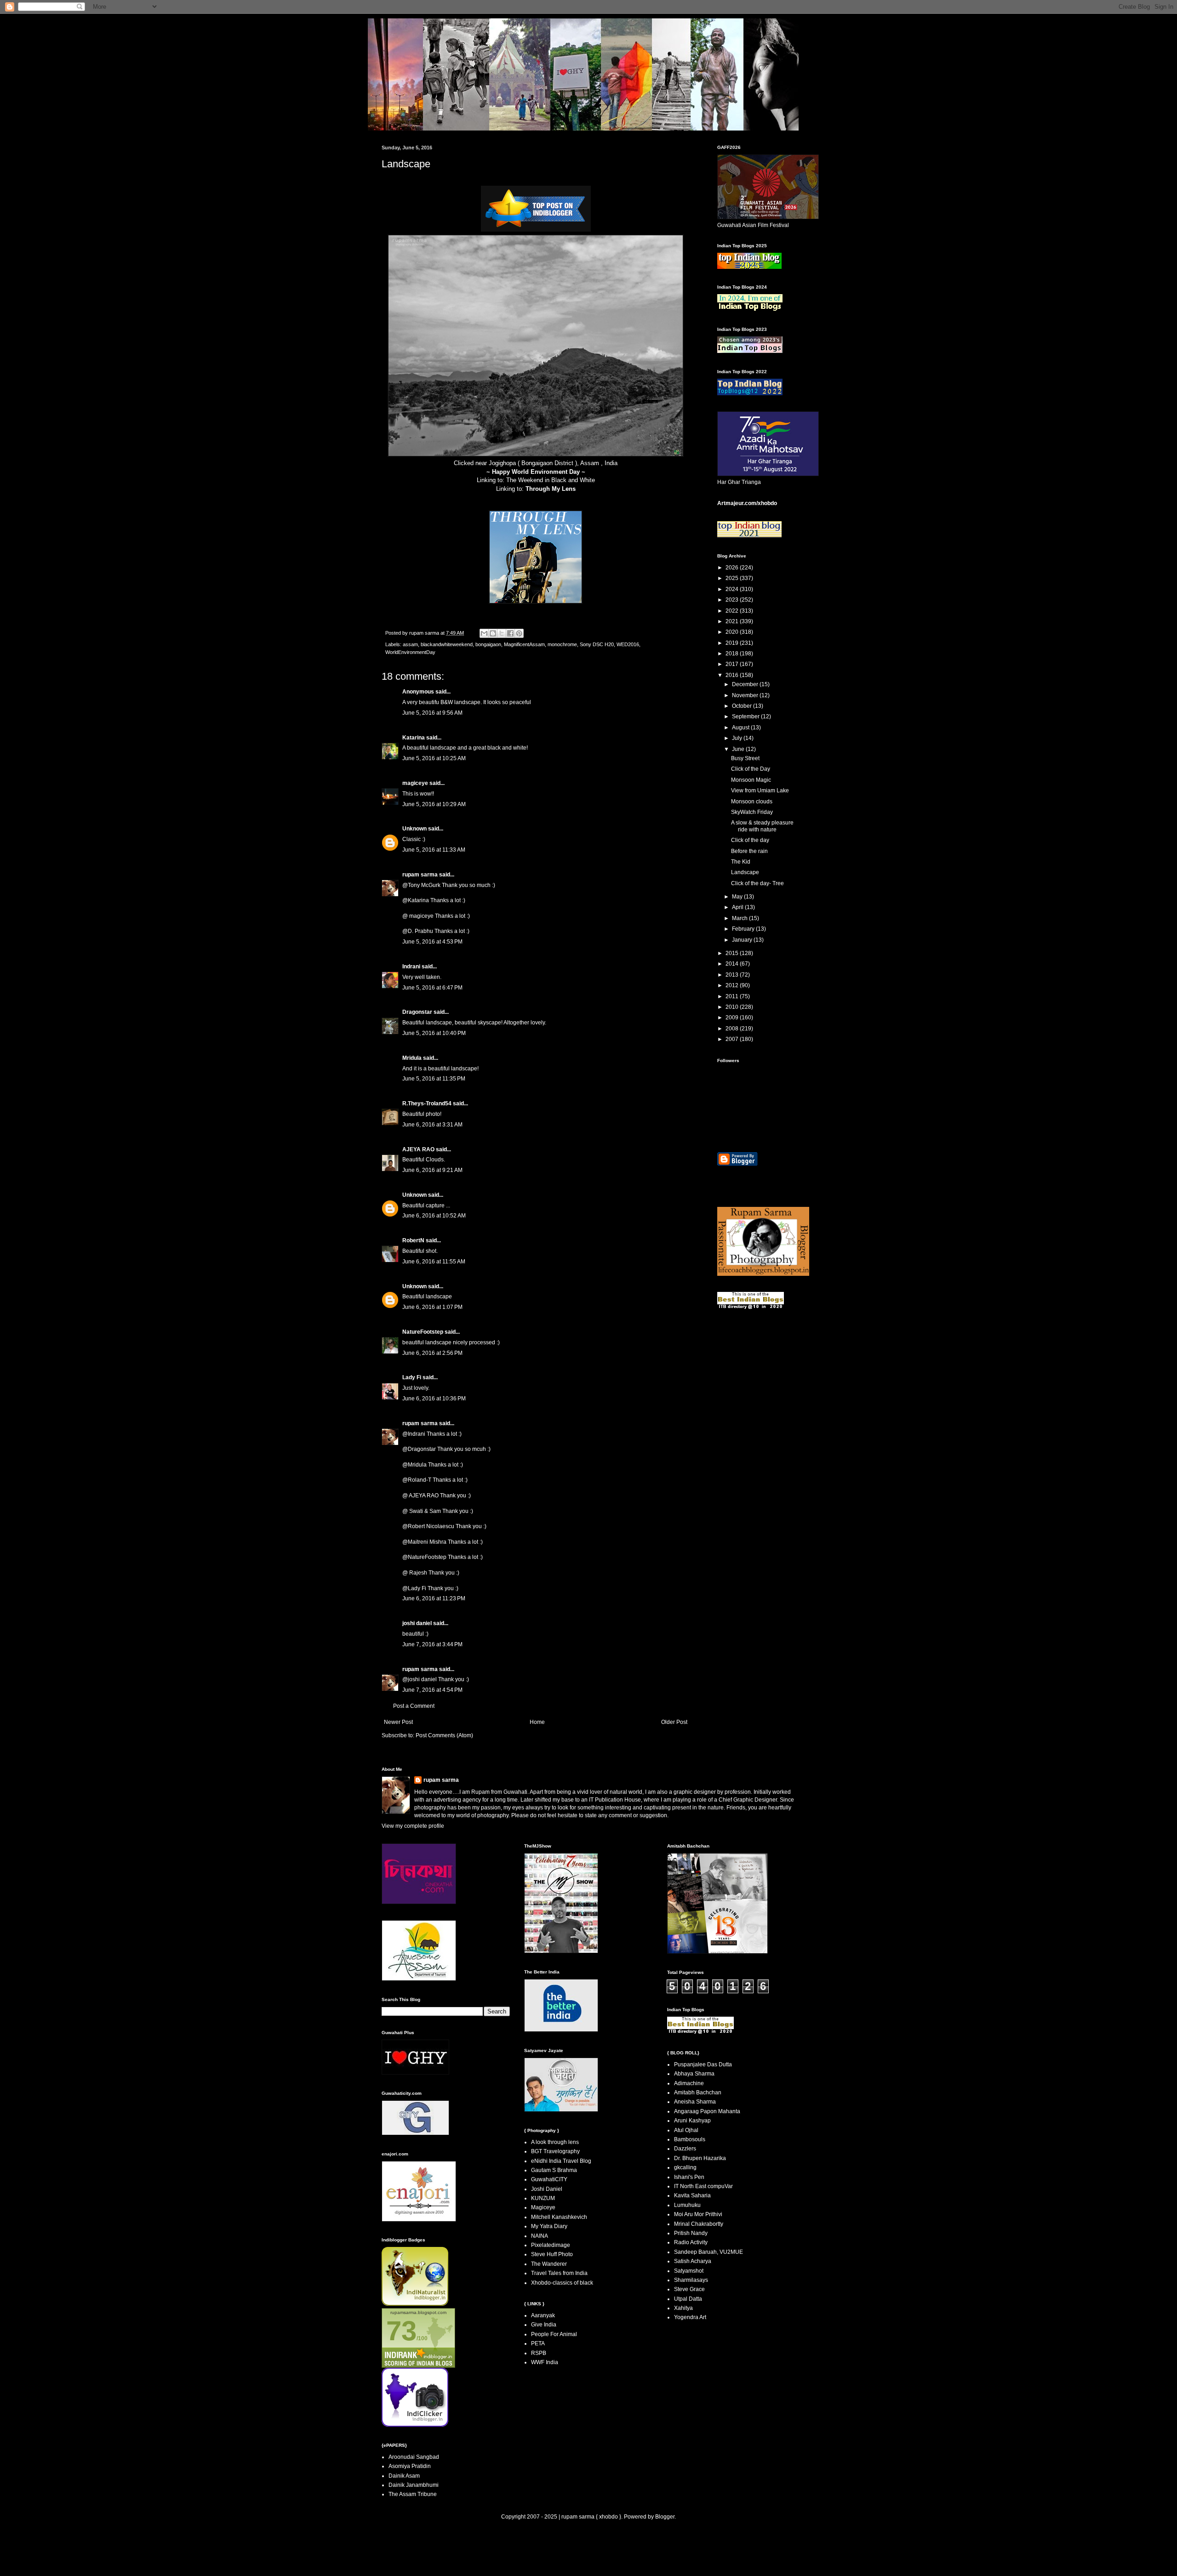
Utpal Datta (688, 2299)
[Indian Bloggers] (536, 230)
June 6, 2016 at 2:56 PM (432, 1353)
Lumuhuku (687, 2205)
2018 (733, 654)
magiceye (415, 783)
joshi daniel (417, 1623)
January (743, 940)
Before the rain (749, 851)
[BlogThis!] (493, 633)
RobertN (413, 1240)
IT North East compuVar (703, 2186)
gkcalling (685, 2167)
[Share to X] (502, 633)
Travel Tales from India (559, 2273)
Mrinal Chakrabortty (699, 2224)
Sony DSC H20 (597, 644)
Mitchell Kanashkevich (559, 2217)
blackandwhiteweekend (447, 644)
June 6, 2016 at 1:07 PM (432, 1307)
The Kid (741, 862)
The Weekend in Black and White (551, 480)
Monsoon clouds (752, 802)
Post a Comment (414, 1706)
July (738, 738)
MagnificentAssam (524, 644)
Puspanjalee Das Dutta (703, 2064)
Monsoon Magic (751, 780)
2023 (733, 600)
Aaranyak (543, 2315)
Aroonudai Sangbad (414, 2457)
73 (401, 2331)
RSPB (539, 2353)
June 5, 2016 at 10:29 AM (434, 804)
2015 (733, 953)
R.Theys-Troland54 (427, 1103)
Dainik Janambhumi (414, 2485)
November (746, 695)
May (738, 897)
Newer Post (398, 1722)
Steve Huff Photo (552, 2254)
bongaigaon (488, 644)
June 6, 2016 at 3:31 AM (432, 1125)
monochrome (562, 644)
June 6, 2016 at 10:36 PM (434, 1399)
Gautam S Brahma (554, 2170)
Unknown (414, 829)
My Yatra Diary (549, 2226)
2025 (733, 578)
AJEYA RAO (418, 1149)
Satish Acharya (693, 2261)
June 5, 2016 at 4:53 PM (432, 942)
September (746, 717)
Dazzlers (685, 2149)
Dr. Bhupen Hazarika (700, 2158)
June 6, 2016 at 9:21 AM (432, 1170)
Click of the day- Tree (757, 883)
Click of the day (750, 840)
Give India (544, 2325)
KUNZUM (543, 2198)
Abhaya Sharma (694, 2074)
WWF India (545, 2362)
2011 (733, 996)
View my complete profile (413, 1826)
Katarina (414, 738)
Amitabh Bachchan (698, 2093)
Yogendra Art (690, 2317)
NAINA (540, 2236)
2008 (733, 1029)
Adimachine (689, 2083)
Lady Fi (412, 1377)
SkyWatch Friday (752, 812)
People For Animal (554, 2334)
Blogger (665, 2517)
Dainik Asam (404, 2476)
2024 (733, 589)
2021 (733, 621)
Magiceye (543, 2207)
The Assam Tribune (413, 2494)
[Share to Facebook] (510, 633)
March (740, 918)
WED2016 (628, 644)
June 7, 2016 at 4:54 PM (432, 1690)
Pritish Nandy (691, 2233)
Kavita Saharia (692, 2195)
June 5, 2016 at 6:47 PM (432, 988)
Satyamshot (689, 2271)
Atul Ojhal (686, 2130)
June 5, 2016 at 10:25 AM (434, 758)
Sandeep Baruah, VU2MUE (708, 2252)
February (744, 929)
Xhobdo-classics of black (562, 2283)
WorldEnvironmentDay (410, 652)
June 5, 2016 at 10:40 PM (434, 1033)
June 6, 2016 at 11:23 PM (434, 1598)
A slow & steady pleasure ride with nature (762, 826)
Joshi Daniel (547, 2189)
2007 (733, 1039)
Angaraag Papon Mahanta (707, 2111)
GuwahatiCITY (549, 2179)
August (741, 728)
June (739, 749)
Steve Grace (689, 2289)
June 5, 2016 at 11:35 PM (434, 1079)
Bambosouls (690, 2139)
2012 (733, 985)
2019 (733, 643)
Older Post (674, 1722)
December (746, 684)
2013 (733, 975)
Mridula (412, 1058)
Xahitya (683, 2308)
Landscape (745, 872)
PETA (538, 2343)
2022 (733, 611)
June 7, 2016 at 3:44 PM (432, 1644)
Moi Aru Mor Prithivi (698, 2214)
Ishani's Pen (689, 2177)
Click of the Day (751, 769)
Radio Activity (691, 2242)
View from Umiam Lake (760, 790)
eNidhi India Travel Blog (561, 2161)
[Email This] (484, 633)
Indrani (411, 967)
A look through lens (555, 2142)
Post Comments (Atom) (444, 1735)
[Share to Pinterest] (519, 633)
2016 (733, 675)
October (743, 706)
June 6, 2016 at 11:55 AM (434, 1262)
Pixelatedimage (551, 2245)
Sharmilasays (691, 2280)
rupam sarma (420, 875)
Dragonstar (417, 1012)
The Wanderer (549, 2264)
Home (537, 1722)
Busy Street (745, 758)
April (738, 907)
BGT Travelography (555, 2151)
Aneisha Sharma (695, 2102)
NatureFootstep (423, 1332)
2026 (733, 568)
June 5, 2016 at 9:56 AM (432, 713)
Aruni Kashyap (692, 2121)
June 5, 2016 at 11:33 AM (434, 850)
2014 (733, 964)
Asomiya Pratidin (410, 2466)
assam (410, 644)
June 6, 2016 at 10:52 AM (434, 1216)
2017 (733, 664)
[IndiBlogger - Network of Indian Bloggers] (415, 2304)
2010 (733, 1007)
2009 (733, 1018)
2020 (733, 632)
